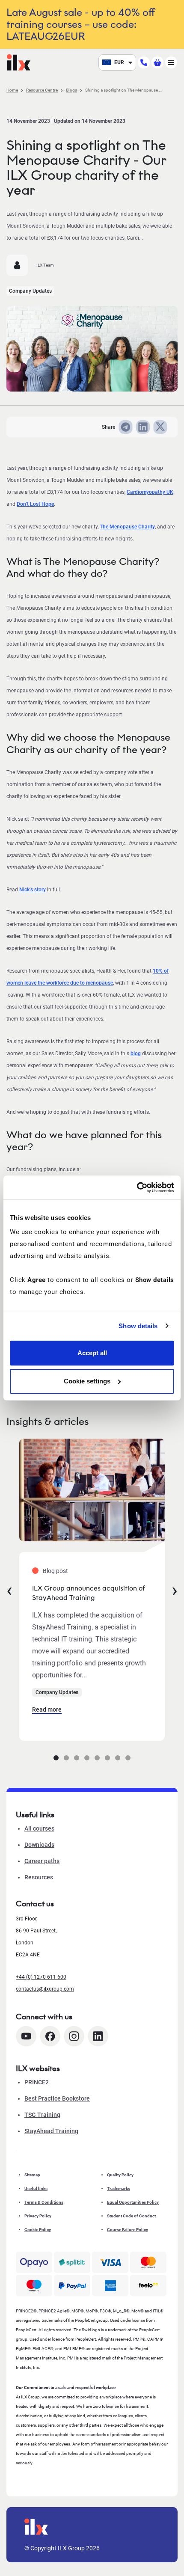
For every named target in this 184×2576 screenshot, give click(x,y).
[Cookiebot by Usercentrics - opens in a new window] (137, 1187)
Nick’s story (33, 890)
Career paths (42, 1861)
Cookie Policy (38, 2230)
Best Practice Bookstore (57, 2098)
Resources (39, 1877)
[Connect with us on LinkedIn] (98, 2036)
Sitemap (32, 2175)
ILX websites (38, 2069)
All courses (39, 1828)
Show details (138, 1326)
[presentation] (9, 1590)
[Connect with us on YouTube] (26, 2036)
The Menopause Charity (127, 527)
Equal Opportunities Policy (133, 2202)
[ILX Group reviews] (148, 2285)
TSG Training (42, 2115)
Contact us (35, 1904)
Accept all (92, 1353)
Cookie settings (87, 1381)
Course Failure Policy (128, 2230)
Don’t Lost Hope (35, 504)
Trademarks (119, 2189)
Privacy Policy (38, 2216)
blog (136, 1054)
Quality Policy (120, 2175)
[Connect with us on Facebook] (50, 2036)
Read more (47, 1709)
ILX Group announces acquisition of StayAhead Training (89, 1593)
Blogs (71, 90)
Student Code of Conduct (131, 2216)
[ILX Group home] (19, 62)
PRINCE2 (37, 2082)
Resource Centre (42, 90)
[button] (56, 1758)
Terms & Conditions (44, 2202)
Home (12, 90)
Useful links (36, 2189)
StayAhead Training (51, 2131)
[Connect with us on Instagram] (74, 2036)
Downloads (39, 1845)
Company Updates (30, 291)
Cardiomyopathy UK (150, 492)
